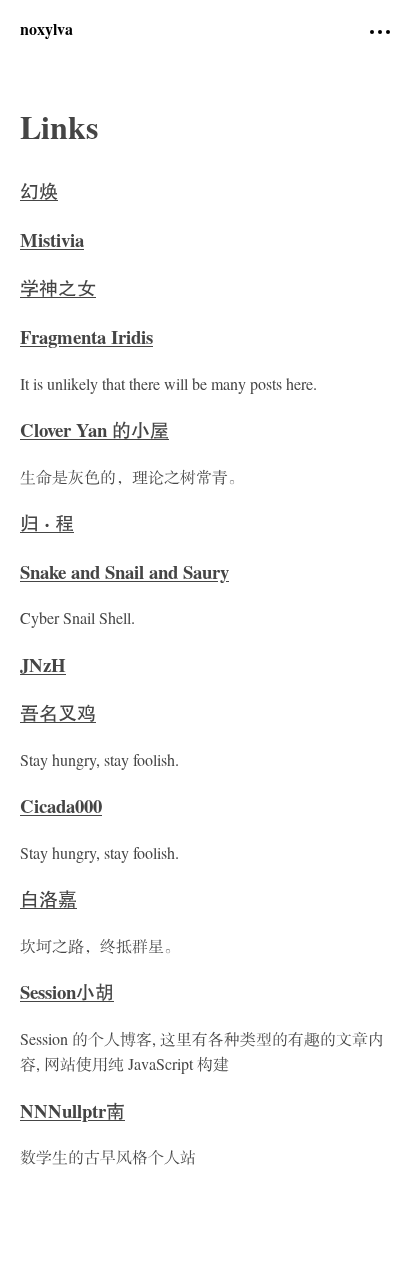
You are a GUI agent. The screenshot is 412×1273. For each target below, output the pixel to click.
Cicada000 (61, 808)
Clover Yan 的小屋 (94, 432)
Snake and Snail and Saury (124, 574)
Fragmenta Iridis (86, 339)
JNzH (43, 667)
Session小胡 (67, 994)
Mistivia (52, 242)
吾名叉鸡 (58, 715)
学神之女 (58, 290)
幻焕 (39, 193)
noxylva (46, 31)
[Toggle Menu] (380, 32)
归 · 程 (47, 525)
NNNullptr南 (72, 1113)
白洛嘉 (48, 901)
